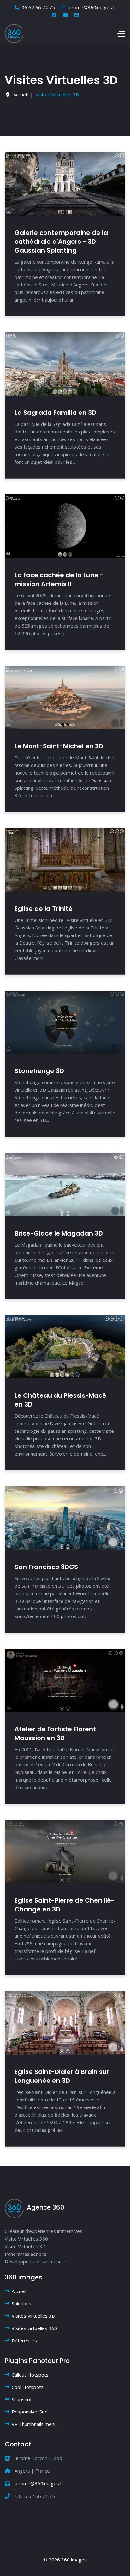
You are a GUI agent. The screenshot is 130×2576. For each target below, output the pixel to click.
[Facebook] (54, 15)
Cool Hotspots (28, 2387)
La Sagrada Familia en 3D (55, 413)
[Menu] (121, 34)
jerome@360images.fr (92, 7)
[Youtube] (65, 15)
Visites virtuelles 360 (34, 2328)
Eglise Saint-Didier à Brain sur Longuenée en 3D (62, 2076)
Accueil (19, 2291)
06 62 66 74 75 (38, 7)
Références (24, 2340)
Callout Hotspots (30, 2375)
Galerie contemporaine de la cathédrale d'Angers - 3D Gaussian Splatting (61, 242)
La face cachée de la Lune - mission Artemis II (59, 580)
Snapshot (22, 2399)
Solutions (21, 2303)
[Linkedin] (77, 15)
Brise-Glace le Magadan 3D (59, 1233)
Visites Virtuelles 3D (33, 2316)
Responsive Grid (30, 2412)
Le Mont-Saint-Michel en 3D (59, 746)
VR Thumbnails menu (34, 2424)
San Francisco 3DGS (46, 1567)
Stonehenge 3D (39, 1071)
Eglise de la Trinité (44, 909)
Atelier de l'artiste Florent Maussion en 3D (55, 1733)
